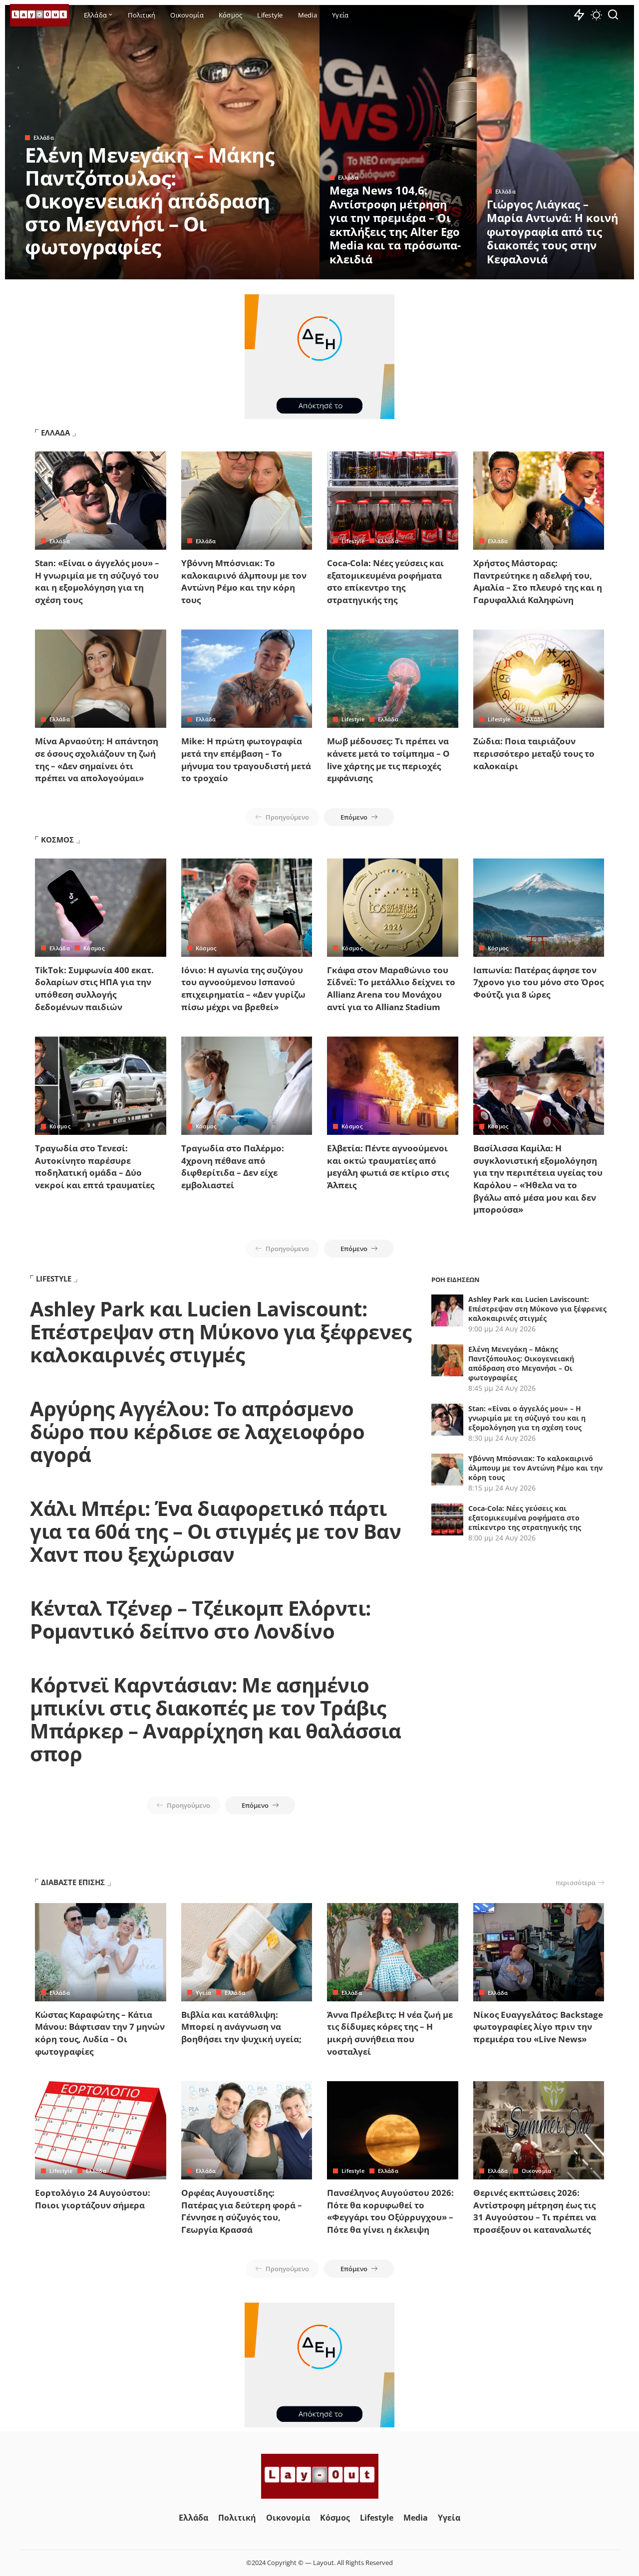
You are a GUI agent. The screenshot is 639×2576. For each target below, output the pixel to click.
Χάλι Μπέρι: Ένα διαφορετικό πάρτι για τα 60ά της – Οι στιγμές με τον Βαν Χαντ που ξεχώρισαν (215, 1531)
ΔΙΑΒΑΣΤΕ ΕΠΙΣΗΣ (73, 1882)
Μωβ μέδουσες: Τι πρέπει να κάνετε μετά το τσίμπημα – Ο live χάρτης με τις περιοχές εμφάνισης (388, 759)
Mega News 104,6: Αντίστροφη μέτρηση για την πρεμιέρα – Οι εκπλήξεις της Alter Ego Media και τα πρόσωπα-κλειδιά (395, 224)
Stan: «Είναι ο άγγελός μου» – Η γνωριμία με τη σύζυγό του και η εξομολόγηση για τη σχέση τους (97, 581)
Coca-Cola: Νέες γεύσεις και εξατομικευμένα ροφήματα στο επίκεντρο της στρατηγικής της (385, 581)
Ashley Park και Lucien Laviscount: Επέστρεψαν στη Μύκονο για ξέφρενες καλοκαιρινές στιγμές (221, 1332)
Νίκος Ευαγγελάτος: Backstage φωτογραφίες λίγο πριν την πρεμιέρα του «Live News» (538, 2027)
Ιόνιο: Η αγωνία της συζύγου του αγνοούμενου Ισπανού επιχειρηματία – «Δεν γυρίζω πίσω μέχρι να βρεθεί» (243, 988)
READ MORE (272, 270)
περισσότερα (576, 1883)
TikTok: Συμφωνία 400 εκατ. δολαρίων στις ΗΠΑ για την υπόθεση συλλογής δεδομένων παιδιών (94, 988)
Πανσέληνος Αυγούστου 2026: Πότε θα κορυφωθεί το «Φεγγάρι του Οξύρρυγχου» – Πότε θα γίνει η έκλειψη (390, 2211)
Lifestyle (353, 541)
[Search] (613, 15)
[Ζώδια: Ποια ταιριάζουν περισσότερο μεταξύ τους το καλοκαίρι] (539, 679)
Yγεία (204, 1993)
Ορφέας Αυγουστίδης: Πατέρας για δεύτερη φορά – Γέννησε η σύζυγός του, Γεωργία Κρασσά (242, 2211)
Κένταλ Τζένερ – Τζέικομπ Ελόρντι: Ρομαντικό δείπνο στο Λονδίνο (200, 1619)
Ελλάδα (44, 137)
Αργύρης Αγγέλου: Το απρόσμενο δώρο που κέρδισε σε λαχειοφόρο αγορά (197, 1431)
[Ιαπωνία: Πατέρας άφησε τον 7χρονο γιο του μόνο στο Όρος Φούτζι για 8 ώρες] (539, 908)
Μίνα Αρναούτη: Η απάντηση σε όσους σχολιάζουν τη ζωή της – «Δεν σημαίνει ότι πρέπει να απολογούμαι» (97, 759)
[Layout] (39, 15)
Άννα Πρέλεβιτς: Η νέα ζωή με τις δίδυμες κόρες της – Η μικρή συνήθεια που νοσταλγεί (390, 2033)
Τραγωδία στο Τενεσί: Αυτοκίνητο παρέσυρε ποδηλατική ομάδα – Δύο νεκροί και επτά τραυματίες (95, 1167)
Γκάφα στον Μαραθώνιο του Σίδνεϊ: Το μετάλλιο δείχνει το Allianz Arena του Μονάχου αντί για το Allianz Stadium (391, 988)
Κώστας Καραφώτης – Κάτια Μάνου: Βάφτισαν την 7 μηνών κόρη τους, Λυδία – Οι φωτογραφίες (100, 2033)
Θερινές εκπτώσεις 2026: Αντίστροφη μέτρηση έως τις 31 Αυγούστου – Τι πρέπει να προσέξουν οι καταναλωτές (535, 2211)
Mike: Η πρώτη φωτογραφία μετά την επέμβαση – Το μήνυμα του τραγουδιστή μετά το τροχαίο (246, 759)
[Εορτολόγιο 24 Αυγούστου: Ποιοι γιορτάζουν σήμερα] (101, 2130)
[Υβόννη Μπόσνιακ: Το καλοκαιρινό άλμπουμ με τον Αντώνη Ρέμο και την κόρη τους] (247, 501)
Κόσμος (94, 948)
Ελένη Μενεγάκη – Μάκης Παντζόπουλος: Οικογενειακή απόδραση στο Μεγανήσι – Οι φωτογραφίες (150, 201)
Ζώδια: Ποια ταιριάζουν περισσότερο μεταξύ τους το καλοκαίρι (534, 753)
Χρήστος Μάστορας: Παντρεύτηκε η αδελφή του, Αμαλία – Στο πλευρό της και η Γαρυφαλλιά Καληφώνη (538, 581)
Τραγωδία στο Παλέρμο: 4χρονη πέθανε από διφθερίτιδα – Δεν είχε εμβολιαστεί (233, 1167)
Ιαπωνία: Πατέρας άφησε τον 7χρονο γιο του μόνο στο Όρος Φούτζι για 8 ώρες (538, 982)
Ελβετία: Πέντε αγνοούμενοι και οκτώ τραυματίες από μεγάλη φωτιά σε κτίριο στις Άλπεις (388, 1167)
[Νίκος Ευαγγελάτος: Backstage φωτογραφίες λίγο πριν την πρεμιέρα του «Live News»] (539, 1952)
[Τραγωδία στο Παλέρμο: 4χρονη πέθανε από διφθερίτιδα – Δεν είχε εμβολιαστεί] (247, 1086)
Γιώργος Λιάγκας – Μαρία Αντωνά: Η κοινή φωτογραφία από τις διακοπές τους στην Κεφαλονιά (552, 231)
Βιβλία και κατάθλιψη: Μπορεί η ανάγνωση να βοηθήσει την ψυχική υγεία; (241, 2027)
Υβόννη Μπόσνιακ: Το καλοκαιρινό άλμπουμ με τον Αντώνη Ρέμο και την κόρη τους (244, 581)
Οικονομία (537, 2171)
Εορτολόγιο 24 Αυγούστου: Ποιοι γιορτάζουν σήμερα (93, 2199)
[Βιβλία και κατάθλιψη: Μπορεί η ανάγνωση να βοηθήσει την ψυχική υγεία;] (247, 1952)
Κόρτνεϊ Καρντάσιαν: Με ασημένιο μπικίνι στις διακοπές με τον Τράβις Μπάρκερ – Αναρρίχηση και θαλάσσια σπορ (216, 1719)
